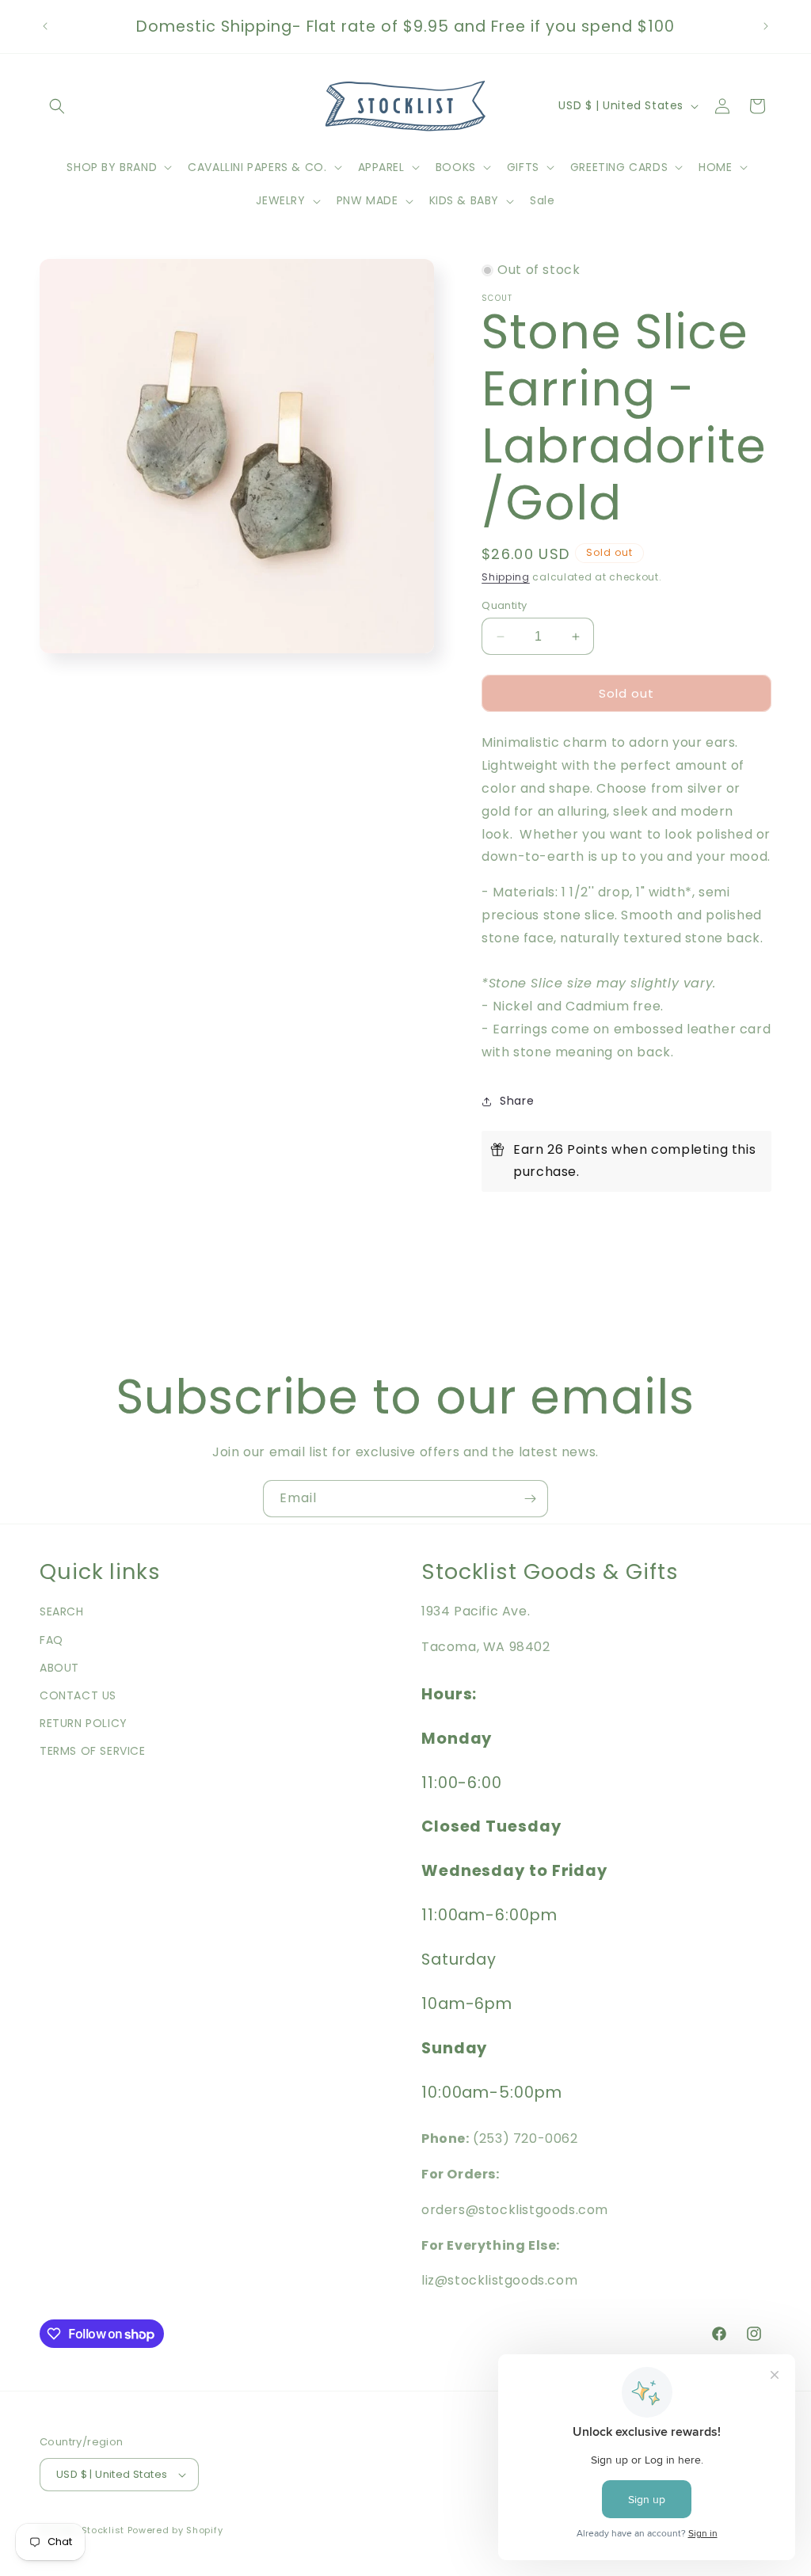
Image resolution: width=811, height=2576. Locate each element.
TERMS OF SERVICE (93, 1751)
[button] (57, 106)
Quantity (504, 605)
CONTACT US (78, 1695)
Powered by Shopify (175, 2530)
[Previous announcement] (45, 26)
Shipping (506, 577)
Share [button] (517, 1101)
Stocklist (103, 2530)
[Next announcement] (766, 26)
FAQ (51, 1640)
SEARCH (62, 1611)
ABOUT (59, 1668)
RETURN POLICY (84, 1723)
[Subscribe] (530, 1499)
